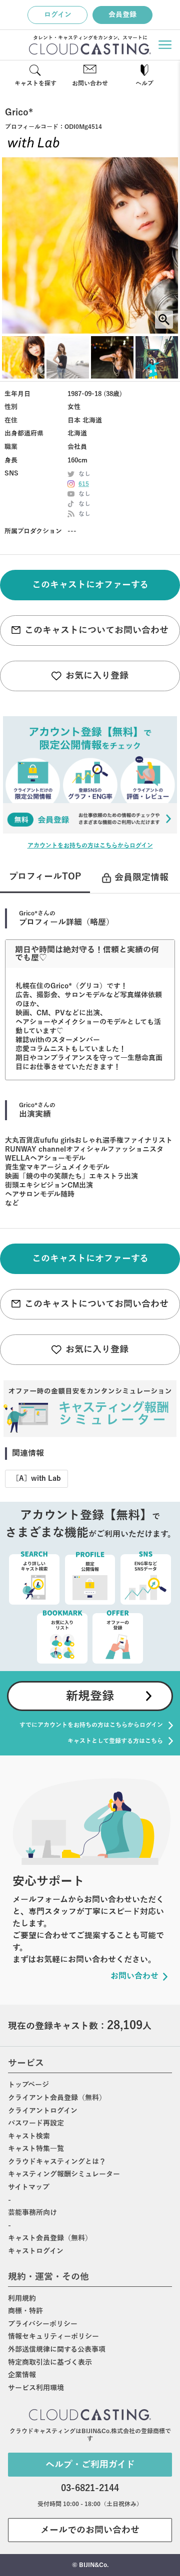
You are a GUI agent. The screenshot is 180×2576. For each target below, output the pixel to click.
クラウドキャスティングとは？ (57, 2162)
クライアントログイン (43, 2111)
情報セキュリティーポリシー (53, 2337)
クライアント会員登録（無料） (57, 2098)
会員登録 (122, 15)
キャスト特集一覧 (36, 2149)
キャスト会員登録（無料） (50, 2238)
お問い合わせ (90, 83)
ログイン (58, 15)
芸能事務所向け (32, 2213)
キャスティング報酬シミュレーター (64, 2174)
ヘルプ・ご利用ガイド (90, 2465)
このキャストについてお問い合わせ (96, 630)
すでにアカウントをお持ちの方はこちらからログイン (91, 1725)
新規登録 (90, 1696)
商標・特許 (25, 2311)
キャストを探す (35, 83)
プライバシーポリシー (43, 2324)
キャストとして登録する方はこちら (115, 1741)
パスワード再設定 (36, 2123)
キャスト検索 (29, 2136)
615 (84, 484)
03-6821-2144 (90, 2488)
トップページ (28, 2085)
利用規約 (22, 2299)
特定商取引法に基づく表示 (50, 2362)
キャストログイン (36, 2251)
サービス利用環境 (36, 2388)
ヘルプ (144, 83)
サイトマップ (29, 2187)
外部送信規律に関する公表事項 (57, 2350)
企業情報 (22, 2375)
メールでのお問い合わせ (90, 2530)
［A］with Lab (36, 1479)
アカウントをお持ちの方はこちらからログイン (90, 846)
